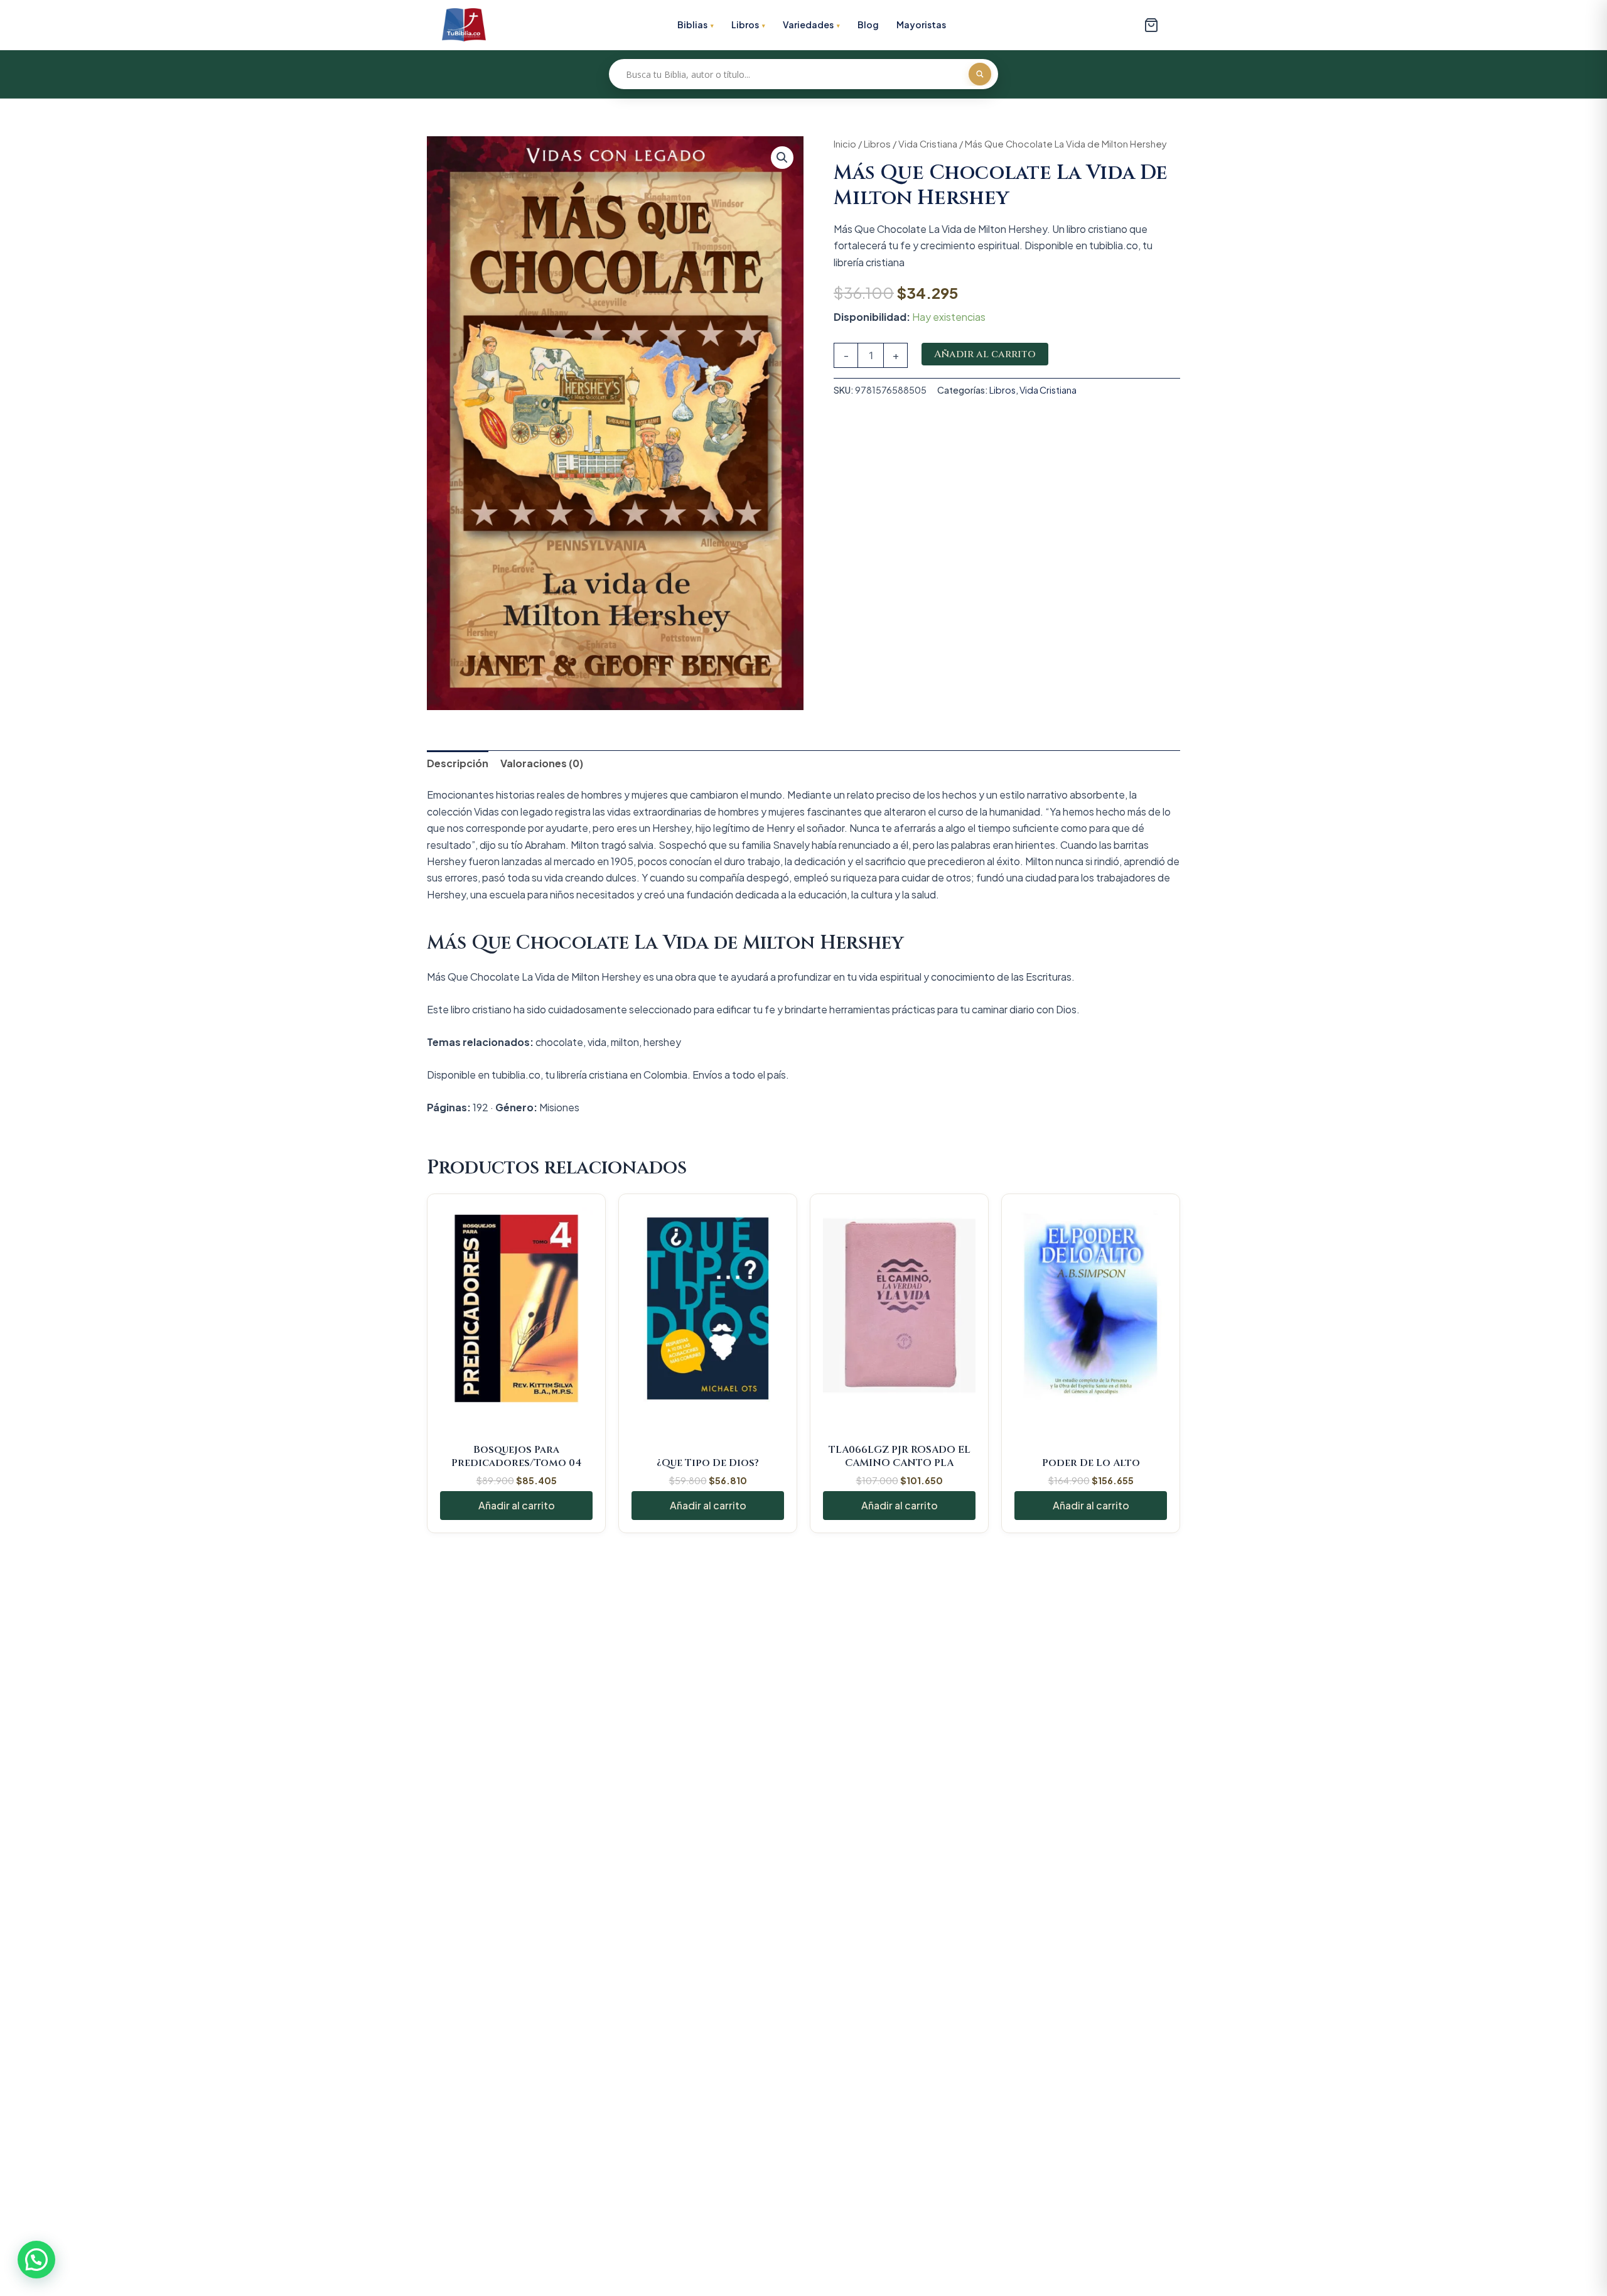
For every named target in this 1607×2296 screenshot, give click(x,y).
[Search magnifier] (980, 74)
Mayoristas (921, 24)
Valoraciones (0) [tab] (542, 763)
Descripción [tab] (458, 763)
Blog (868, 24)
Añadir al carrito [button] (517, 1505)
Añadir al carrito (985, 354)
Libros (745, 24)
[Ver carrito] (1151, 25)
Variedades (808, 24)
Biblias (692, 24)
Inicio (845, 144)
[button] (782, 158)
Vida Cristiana (928, 144)
